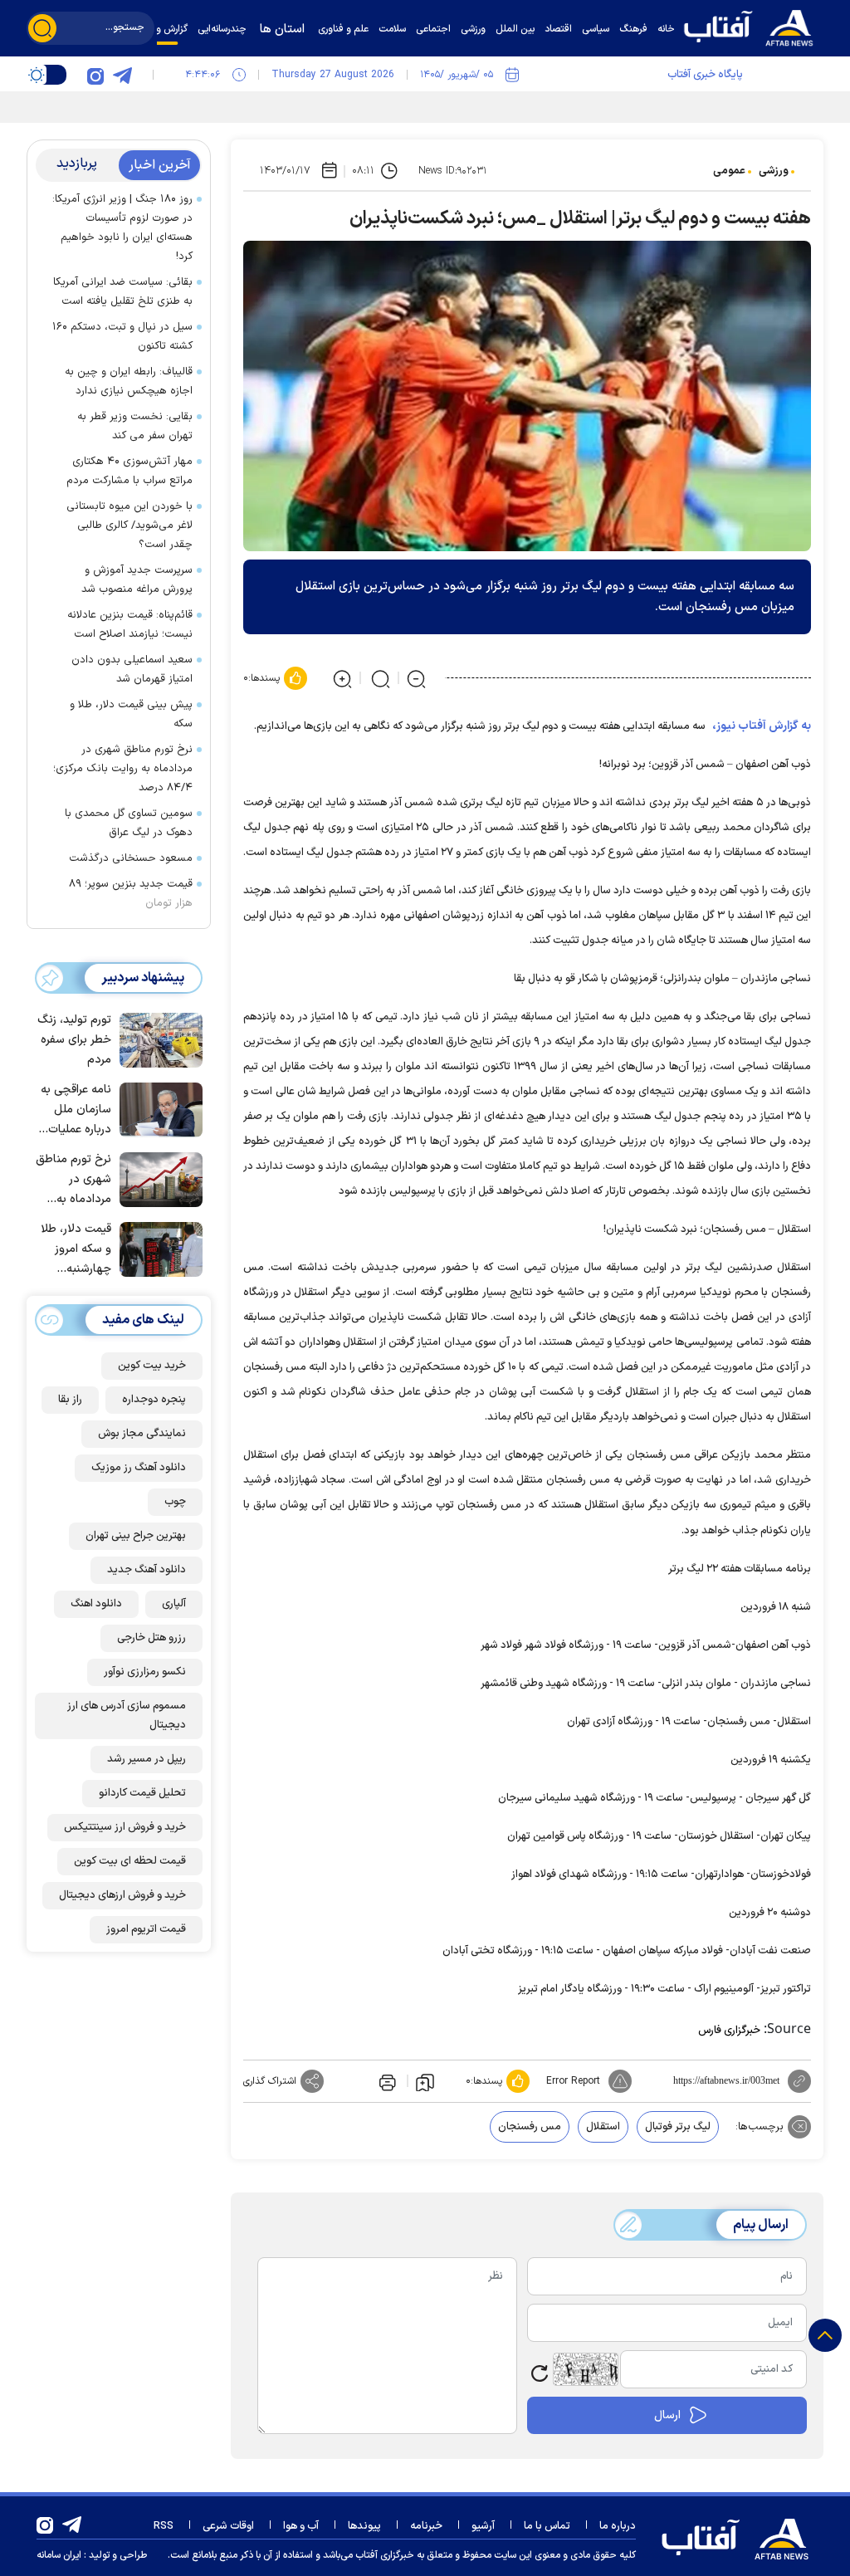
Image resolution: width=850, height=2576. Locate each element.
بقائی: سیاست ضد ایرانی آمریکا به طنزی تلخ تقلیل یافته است (123, 292)
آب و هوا (301, 2526)
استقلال (603, 2127)
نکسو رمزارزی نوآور (145, 1672)
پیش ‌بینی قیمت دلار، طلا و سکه (131, 714)
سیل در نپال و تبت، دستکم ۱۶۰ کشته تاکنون (122, 337)
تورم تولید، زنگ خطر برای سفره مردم (74, 1040)
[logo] (753, 26)
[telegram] (122, 75)
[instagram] (95, 75)
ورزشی (774, 171)
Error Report (573, 2081)
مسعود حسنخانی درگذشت (131, 858)
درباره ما (618, 2526)
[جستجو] (42, 28)
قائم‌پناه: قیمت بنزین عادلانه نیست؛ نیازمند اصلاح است (130, 625)
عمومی (729, 171)
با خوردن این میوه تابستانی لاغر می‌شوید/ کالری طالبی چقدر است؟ (129, 525)
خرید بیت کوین (152, 1366)
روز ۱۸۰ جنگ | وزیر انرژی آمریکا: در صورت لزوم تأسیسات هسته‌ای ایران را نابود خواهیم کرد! (122, 228)
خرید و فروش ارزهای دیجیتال (122, 1895)
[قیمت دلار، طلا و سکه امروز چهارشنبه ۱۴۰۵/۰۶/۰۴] (157, 1248)
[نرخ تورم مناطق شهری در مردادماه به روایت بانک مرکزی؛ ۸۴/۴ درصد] (157, 1178)
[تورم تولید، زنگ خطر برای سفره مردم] (157, 1039)
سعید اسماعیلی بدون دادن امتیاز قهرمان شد (132, 670)
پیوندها (364, 2526)
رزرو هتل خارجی (151, 1638)
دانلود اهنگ (96, 1604)
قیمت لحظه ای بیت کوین (130, 1861)
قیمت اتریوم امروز (146, 1929)
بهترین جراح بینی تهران (136, 1536)
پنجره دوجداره (154, 1400)
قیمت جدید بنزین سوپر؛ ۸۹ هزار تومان (131, 894)
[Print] (386, 2081)
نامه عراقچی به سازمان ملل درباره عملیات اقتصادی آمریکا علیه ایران (76, 1110)
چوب (175, 1502)
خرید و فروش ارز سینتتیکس (125, 1827)
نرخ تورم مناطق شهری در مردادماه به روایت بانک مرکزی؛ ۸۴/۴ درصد (123, 769)
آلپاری (174, 1604)
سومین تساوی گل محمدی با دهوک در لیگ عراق (129, 823)
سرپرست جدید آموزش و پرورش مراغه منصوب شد (137, 580)
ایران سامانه (59, 2555)
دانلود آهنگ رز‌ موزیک (139, 1468)
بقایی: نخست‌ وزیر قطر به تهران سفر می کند (135, 426)
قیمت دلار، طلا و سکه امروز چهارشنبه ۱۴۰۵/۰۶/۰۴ (76, 1250)
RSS (164, 2526)
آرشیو (483, 2526)
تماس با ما (547, 2526)
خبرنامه (426, 2526)
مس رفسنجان (530, 2127)
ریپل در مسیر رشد (147, 1759)
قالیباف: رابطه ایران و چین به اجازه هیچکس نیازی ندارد (129, 381)
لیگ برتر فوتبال (678, 2127)
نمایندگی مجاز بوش (142, 1434)
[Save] (425, 2081)
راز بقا (70, 1400)
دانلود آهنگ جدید (147, 1570)
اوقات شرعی (228, 2526)
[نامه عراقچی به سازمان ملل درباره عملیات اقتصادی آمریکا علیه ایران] (157, 1108)
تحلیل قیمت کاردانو (142, 1793)
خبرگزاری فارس (729, 2031)
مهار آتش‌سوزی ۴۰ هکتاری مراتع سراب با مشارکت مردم (129, 471)
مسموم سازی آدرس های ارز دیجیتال (127, 1716)
